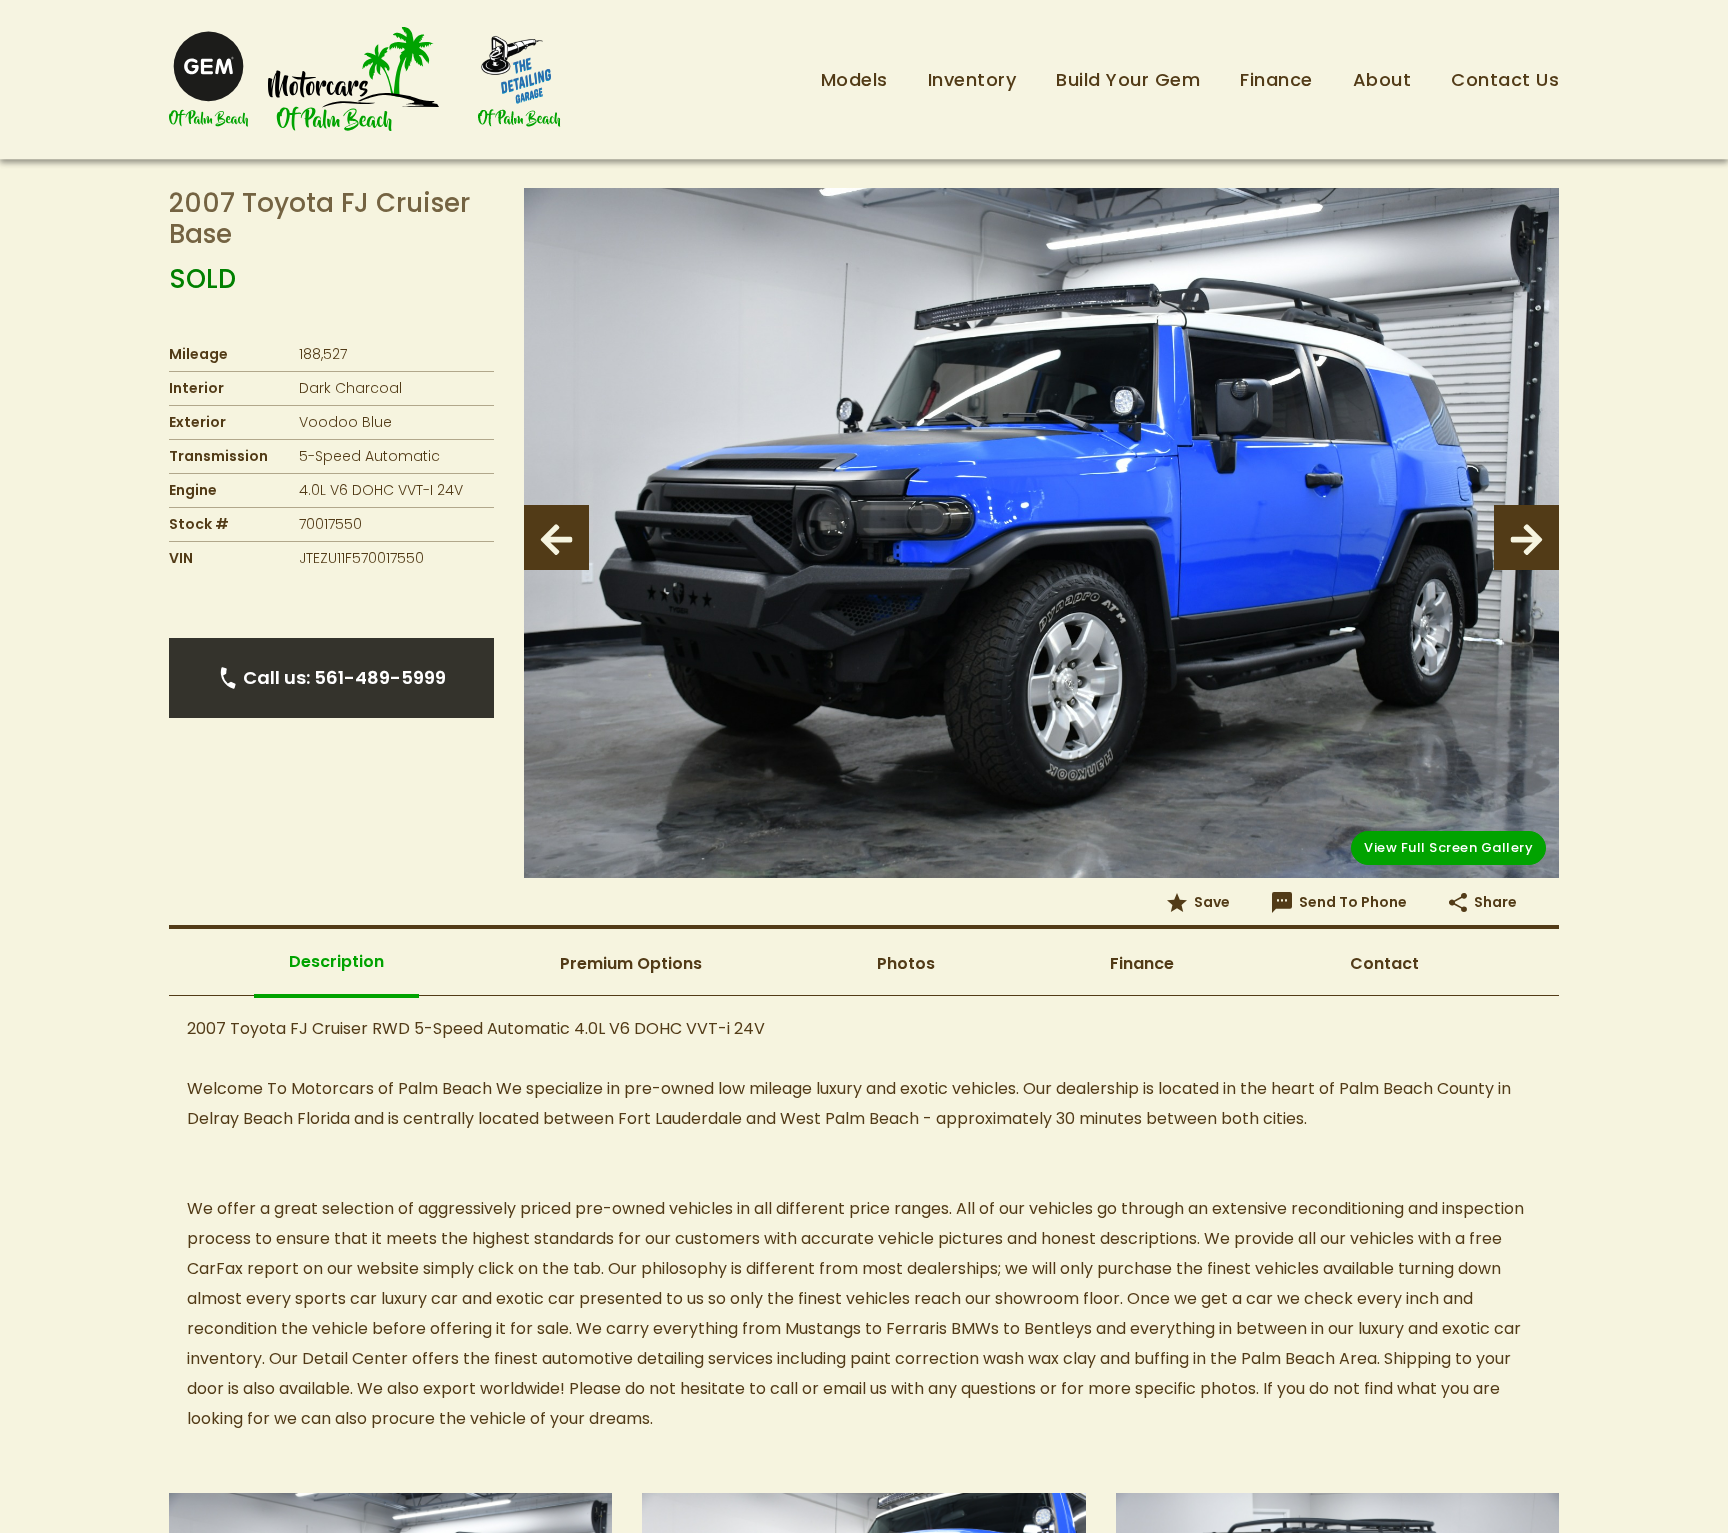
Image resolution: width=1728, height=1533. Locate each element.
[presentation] (556, 537)
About (1382, 79)
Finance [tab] (1142, 963)
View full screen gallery (1448, 847)
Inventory (972, 79)
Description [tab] (336, 961)
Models (854, 79)
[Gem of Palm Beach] (208, 79)
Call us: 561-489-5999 (344, 677)
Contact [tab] (1384, 963)
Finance (1276, 79)
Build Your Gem (1128, 79)
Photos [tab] (906, 963)
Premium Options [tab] (631, 963)
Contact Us (1505, 79)
